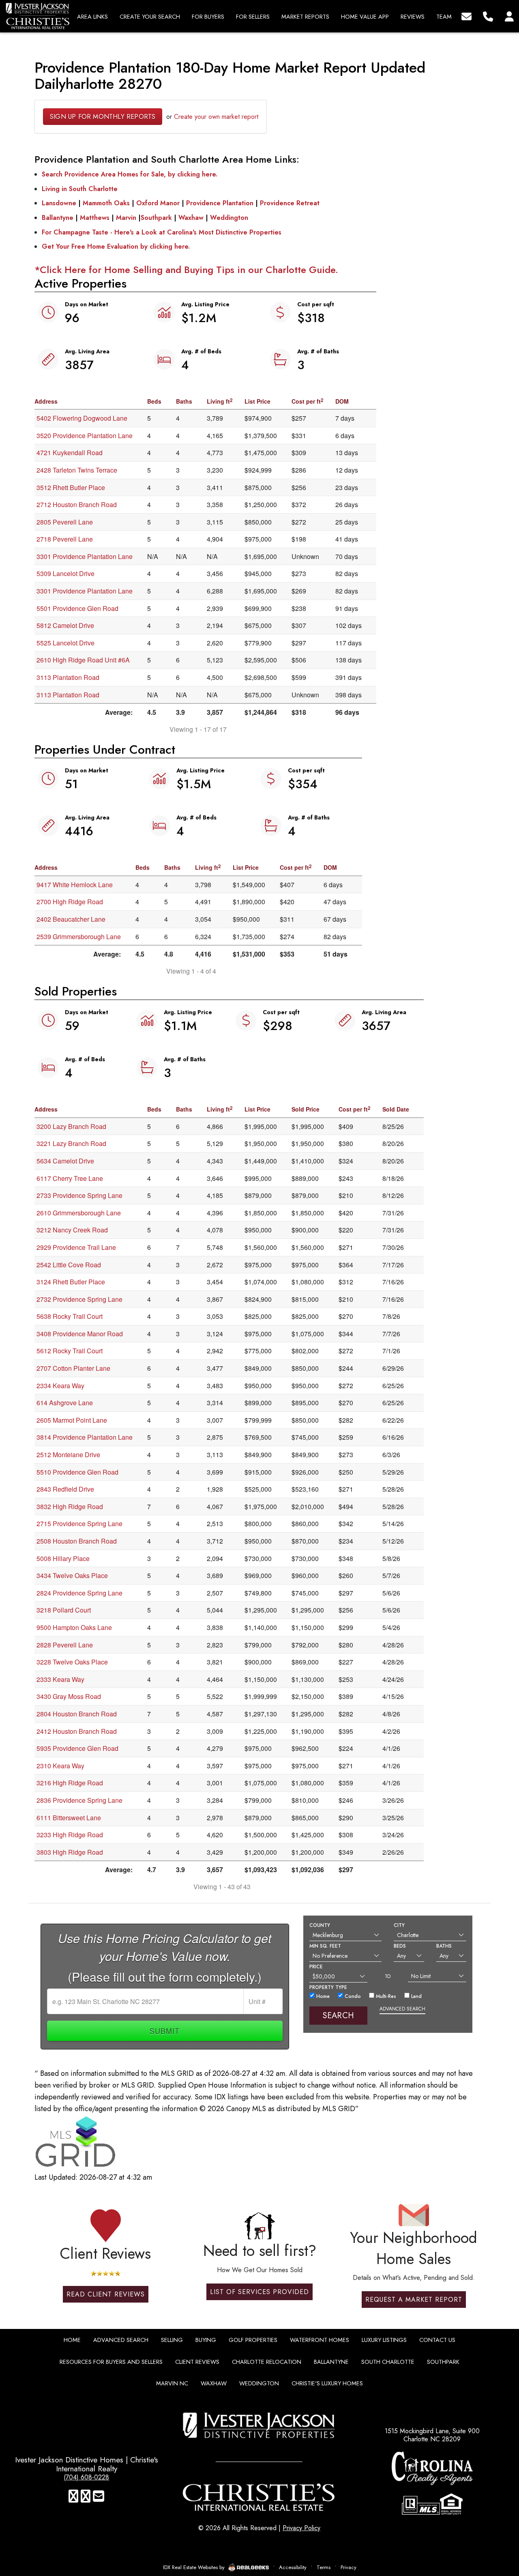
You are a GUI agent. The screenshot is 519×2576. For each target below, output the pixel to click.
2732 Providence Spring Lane (79, 1299)
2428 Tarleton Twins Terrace (77, 470)
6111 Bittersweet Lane (69, 1818)
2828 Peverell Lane (65, 1645)
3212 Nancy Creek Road (72, 1230)
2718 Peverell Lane (65, 539)
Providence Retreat (290, 203)
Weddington (229, 218)
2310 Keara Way (60, 1766)
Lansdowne (59, 203)
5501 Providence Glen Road (77, 608)
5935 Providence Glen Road (77, 1748)
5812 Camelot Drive (65, 625)
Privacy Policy (301, 2528)
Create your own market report (216, 117)
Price (316, 1967)
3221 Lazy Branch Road (71, 1143)
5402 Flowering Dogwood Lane (82, 418)
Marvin (126, 218)
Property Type (328, 1987)
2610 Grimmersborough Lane (79, 1213)
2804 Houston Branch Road (77, 1714)
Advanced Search (402, 2009)
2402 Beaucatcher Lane (71, 919)
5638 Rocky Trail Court (70, 1316)
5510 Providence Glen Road (77, 1472)
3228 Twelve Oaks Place (72, 1662)
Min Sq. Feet (325, 1946)
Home (322, 1996)
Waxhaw (191, 218)
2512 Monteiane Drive (68, 1455)
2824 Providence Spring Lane (79, 1593)
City (399, 1925)
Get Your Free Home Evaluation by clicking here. (116, 246)
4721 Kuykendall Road (70, 453)
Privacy (349, 2567)
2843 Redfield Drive (65, 1489)
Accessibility (293, 2567)
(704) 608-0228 (86, 2477)
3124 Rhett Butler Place (71, 1282)
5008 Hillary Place (63, 1558)
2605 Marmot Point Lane (72, 1420)
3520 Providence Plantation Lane (85, 435)
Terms (324, 2567)
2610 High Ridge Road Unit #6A (83, 660)
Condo (352, 1996)
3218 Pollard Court (64, 1610)
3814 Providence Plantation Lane (85, 1437)
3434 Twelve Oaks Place (72, 1575)
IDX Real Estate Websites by (195, 2567)
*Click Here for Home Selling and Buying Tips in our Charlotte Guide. (186, 270)
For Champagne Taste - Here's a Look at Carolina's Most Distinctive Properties (162, 232)
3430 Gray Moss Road (69, 1696)
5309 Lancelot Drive (65, 573)
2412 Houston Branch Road (77, 1731)
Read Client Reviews (106, 2294)
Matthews (95, 218)
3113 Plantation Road (68, 677)
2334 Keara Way (60, 1386)
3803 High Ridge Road (70, 1852)
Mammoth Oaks (106, 203)
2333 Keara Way (60, 1679)
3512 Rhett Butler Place (71, 487)
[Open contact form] (466, 16)
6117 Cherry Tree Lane (70, 1178)
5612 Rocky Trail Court (70, 1351)
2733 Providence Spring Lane (79, 1195)
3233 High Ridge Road (70, 1835)
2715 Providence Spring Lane (79, 1523)
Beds (400, 1946)
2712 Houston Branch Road (77, 504)
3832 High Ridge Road (70, 1506)
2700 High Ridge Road (70, 902)
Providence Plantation (220, 203)
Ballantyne (58, 218)
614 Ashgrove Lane (65, 1403)
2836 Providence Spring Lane (79, 1800)
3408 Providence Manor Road (80, 1334)
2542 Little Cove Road (69, 1265)
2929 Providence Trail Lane (76, 1247)
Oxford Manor (158, 203)
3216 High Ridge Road (70, 1783)
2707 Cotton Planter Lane (73, 1368)
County (320, 1925)
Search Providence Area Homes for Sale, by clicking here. (130, 174)
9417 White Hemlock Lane (75, 885)
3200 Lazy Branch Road (71, 1126)
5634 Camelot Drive (65, 1161)
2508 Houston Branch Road (77, 1541)
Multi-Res (385, 1996)
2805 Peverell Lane (65, 522)
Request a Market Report (414, 2300)
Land (416, 1996)
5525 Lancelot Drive (65, 643)
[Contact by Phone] (488, 16)
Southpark (156, 218)
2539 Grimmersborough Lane (79, 936)
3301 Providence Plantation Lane (85, 556)
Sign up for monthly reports (103, 117)
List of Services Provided (259, 2292)
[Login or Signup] (509, 16)
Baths (444, 1946)
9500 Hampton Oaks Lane (74, 1627)
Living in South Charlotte (80, 189)
